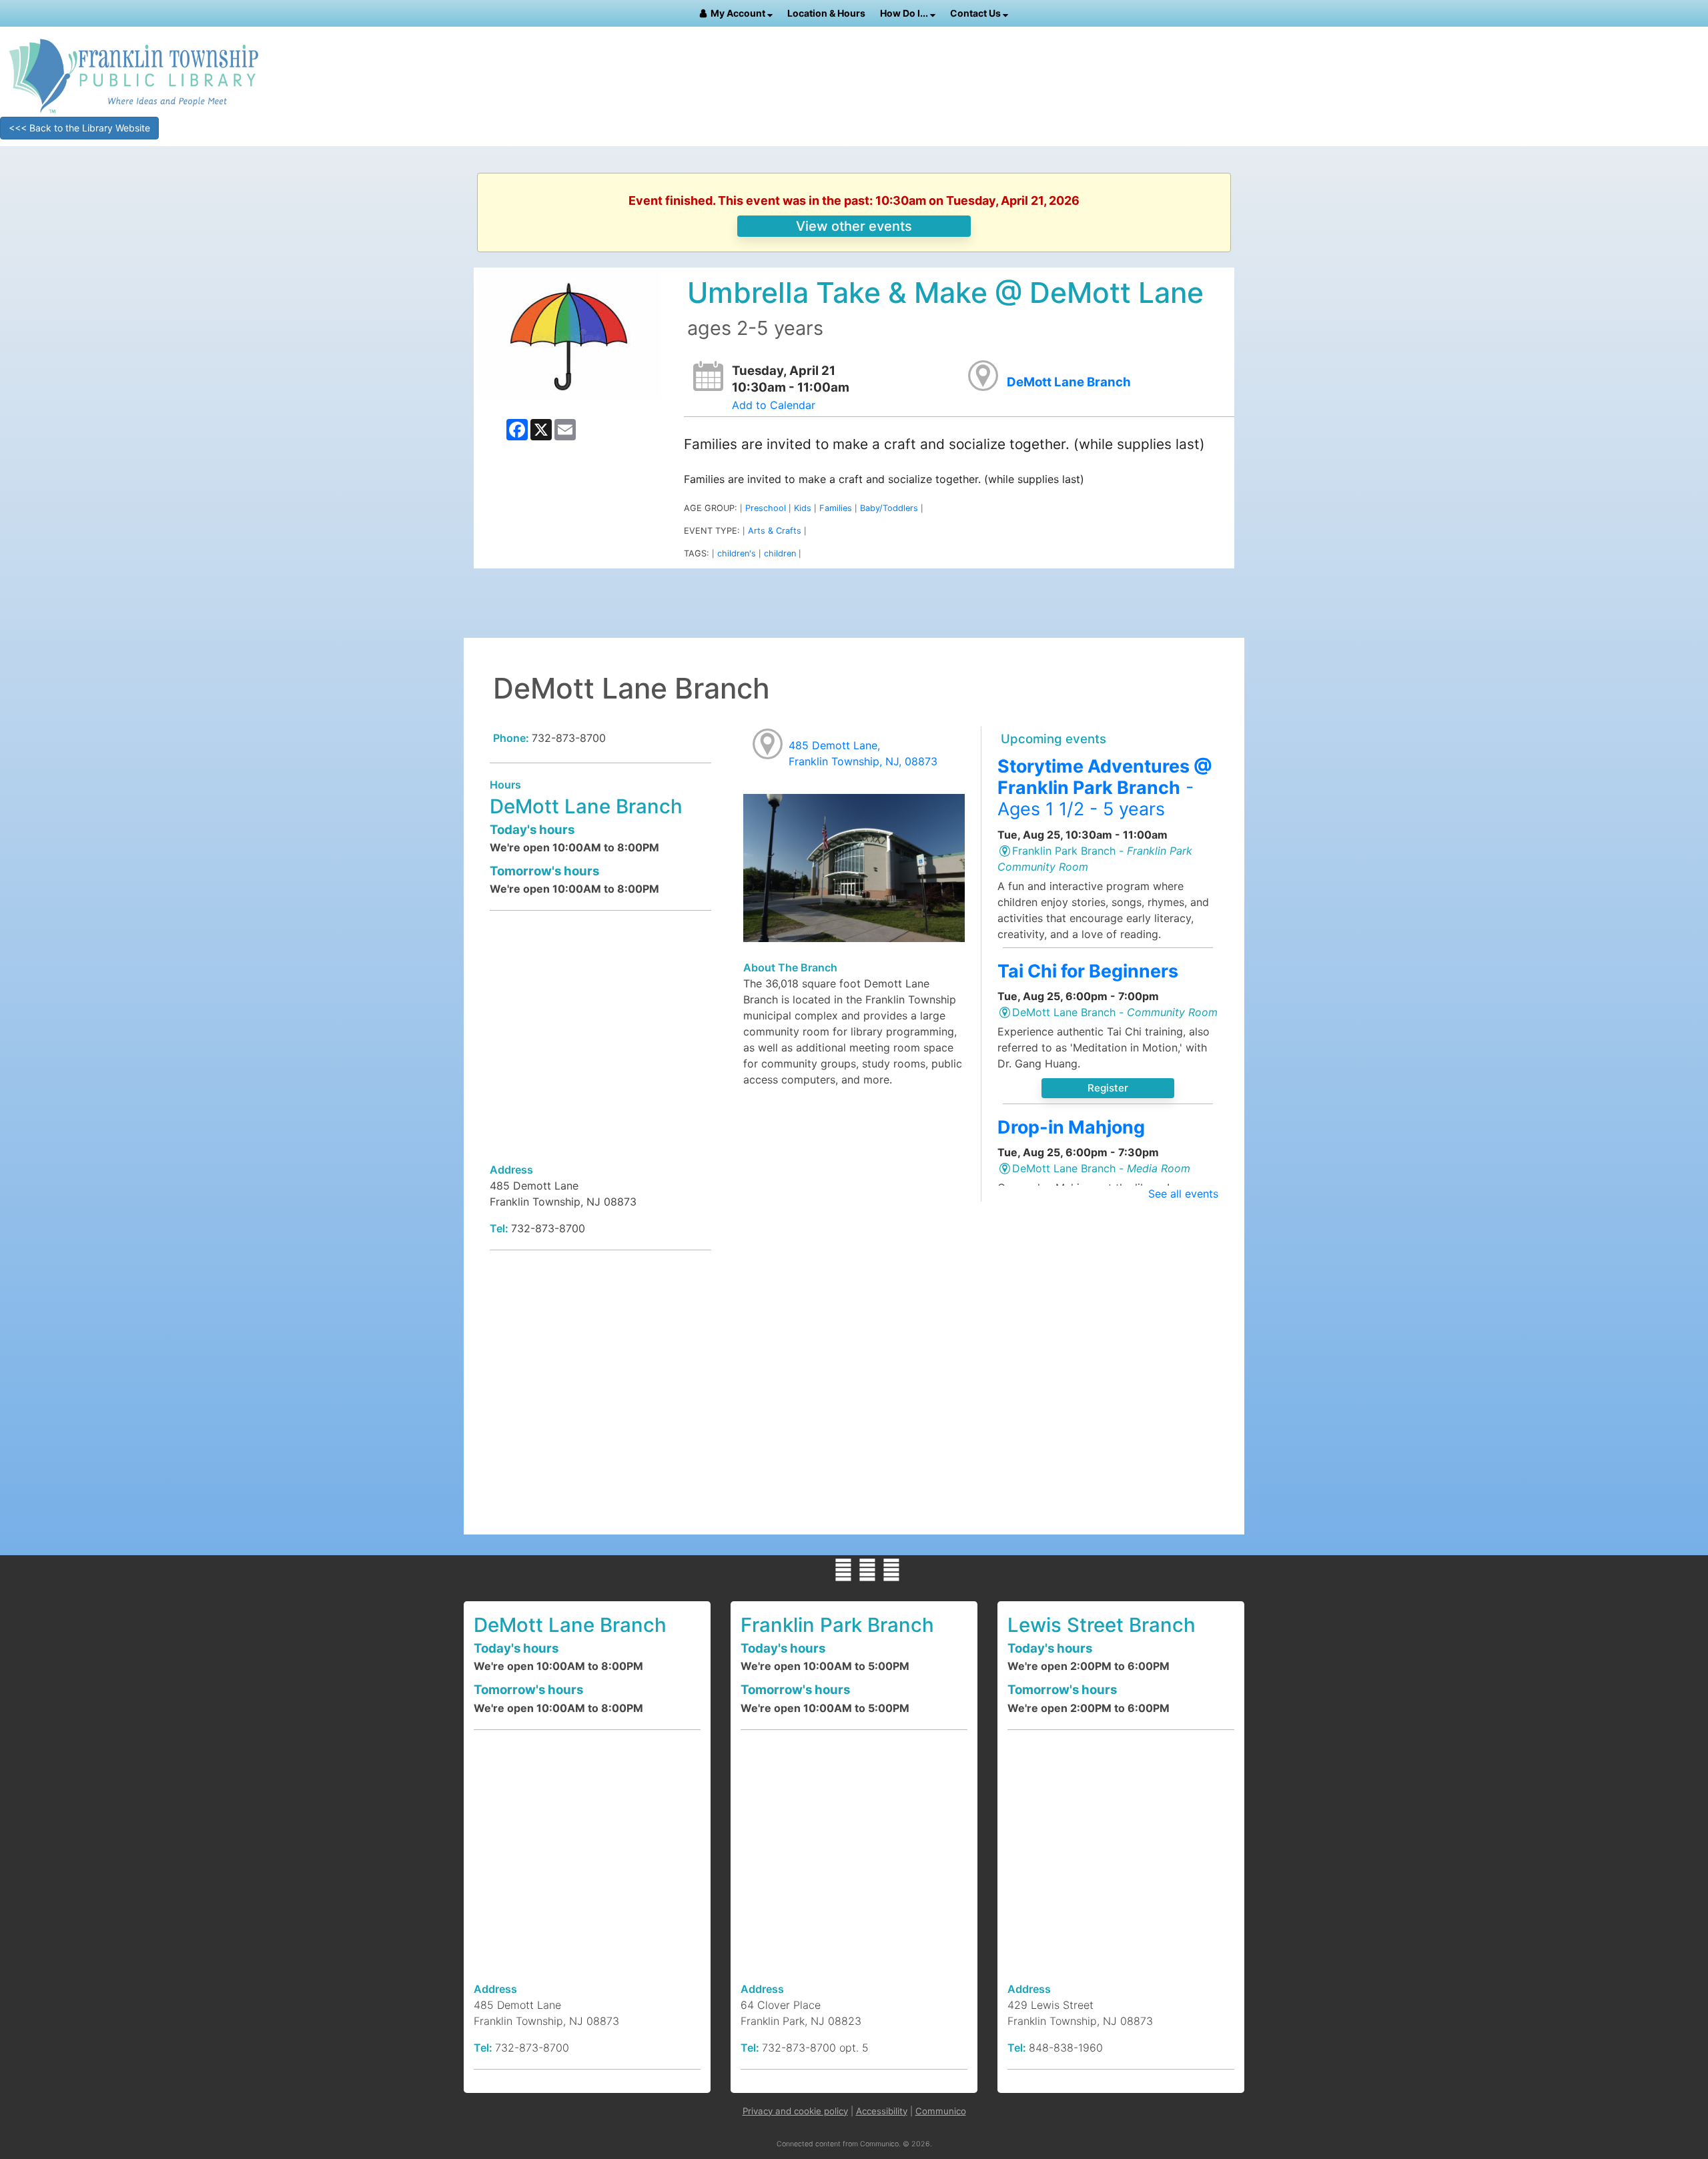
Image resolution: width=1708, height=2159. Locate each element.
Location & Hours (826, 13)
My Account (739, 13)
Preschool (766, 508)
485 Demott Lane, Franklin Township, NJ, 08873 (863, 753)
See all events (1183, 1194)
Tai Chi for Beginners (1088, 971)
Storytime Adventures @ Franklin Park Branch (1105, 788)
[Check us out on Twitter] (867, 1570)
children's (737, 553)
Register (1108, 1088)
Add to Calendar (774, 405)
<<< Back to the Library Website (79, 128)
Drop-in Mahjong (1071, 1127)
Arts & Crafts (775, 531)
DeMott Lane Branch (1069, 382)
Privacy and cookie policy (795, 2111)
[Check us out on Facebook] (843, 1570)
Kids (803, 508)
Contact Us (976, 13)
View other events (854, 226)
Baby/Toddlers (889, 508)
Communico (941, 2111)
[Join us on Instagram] (891, 1570)
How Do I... (905, 13)
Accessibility (882, 2111)
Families (836, 508)
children (780, 553)
